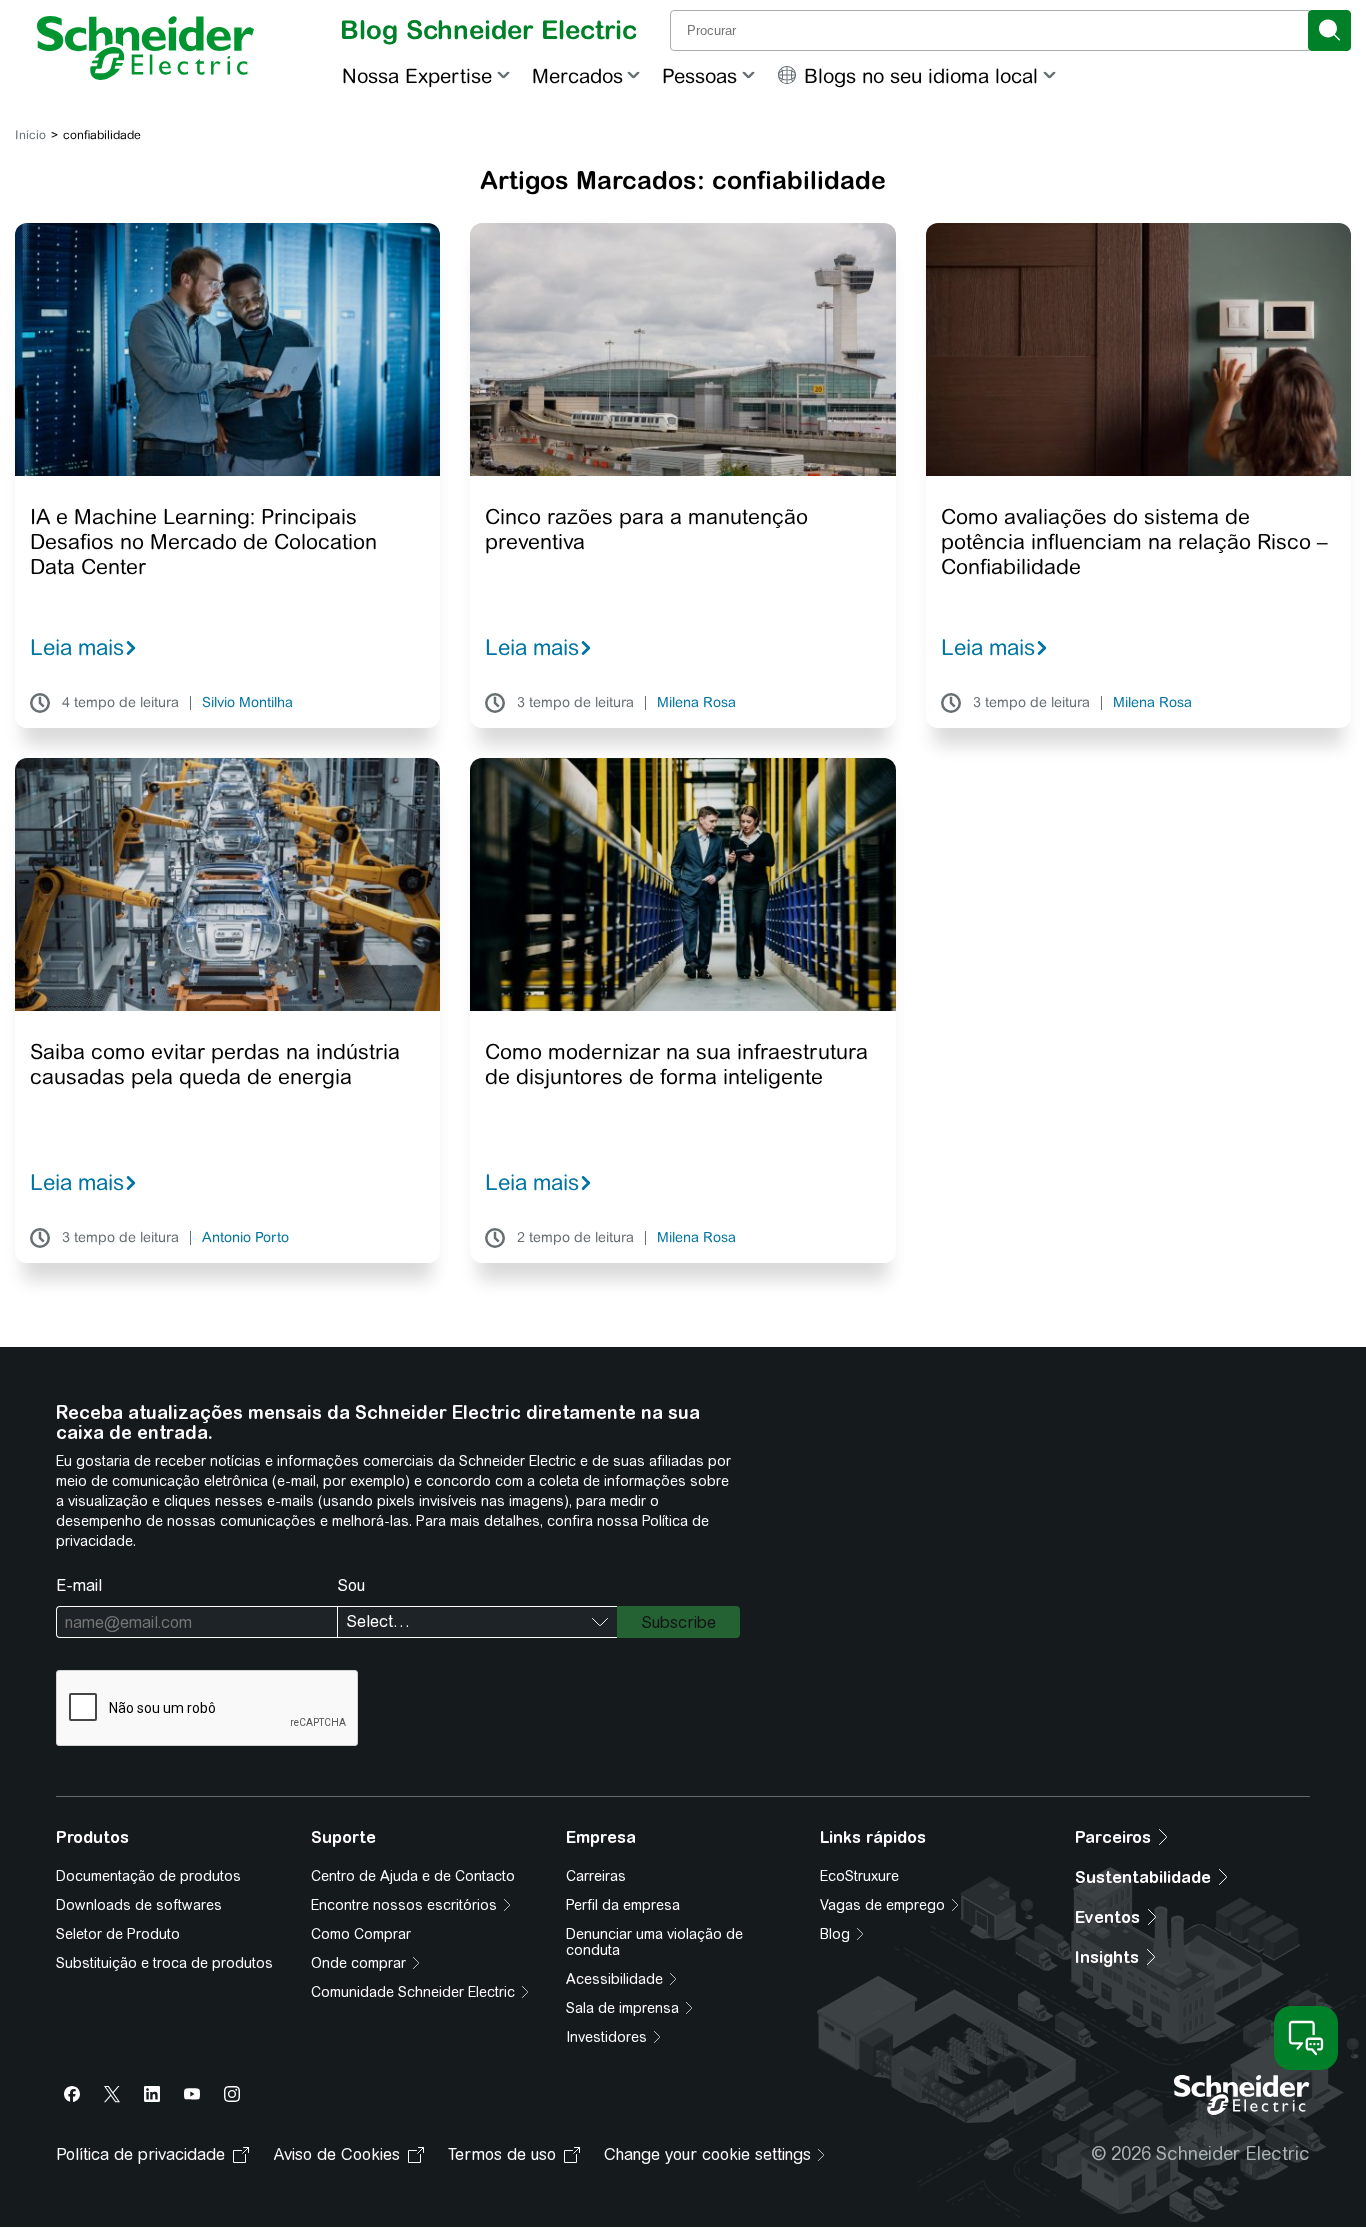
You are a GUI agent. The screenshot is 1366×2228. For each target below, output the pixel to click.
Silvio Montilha (247, 703)
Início (30, 135)
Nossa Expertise (417, 75)
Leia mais (77, 647)
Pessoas (699, 75)
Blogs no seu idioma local (921, 75)
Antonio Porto (245, 1238)
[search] (1329, 30)
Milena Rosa (696, 703)
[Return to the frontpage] (145, 48)
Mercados (577, 75)
